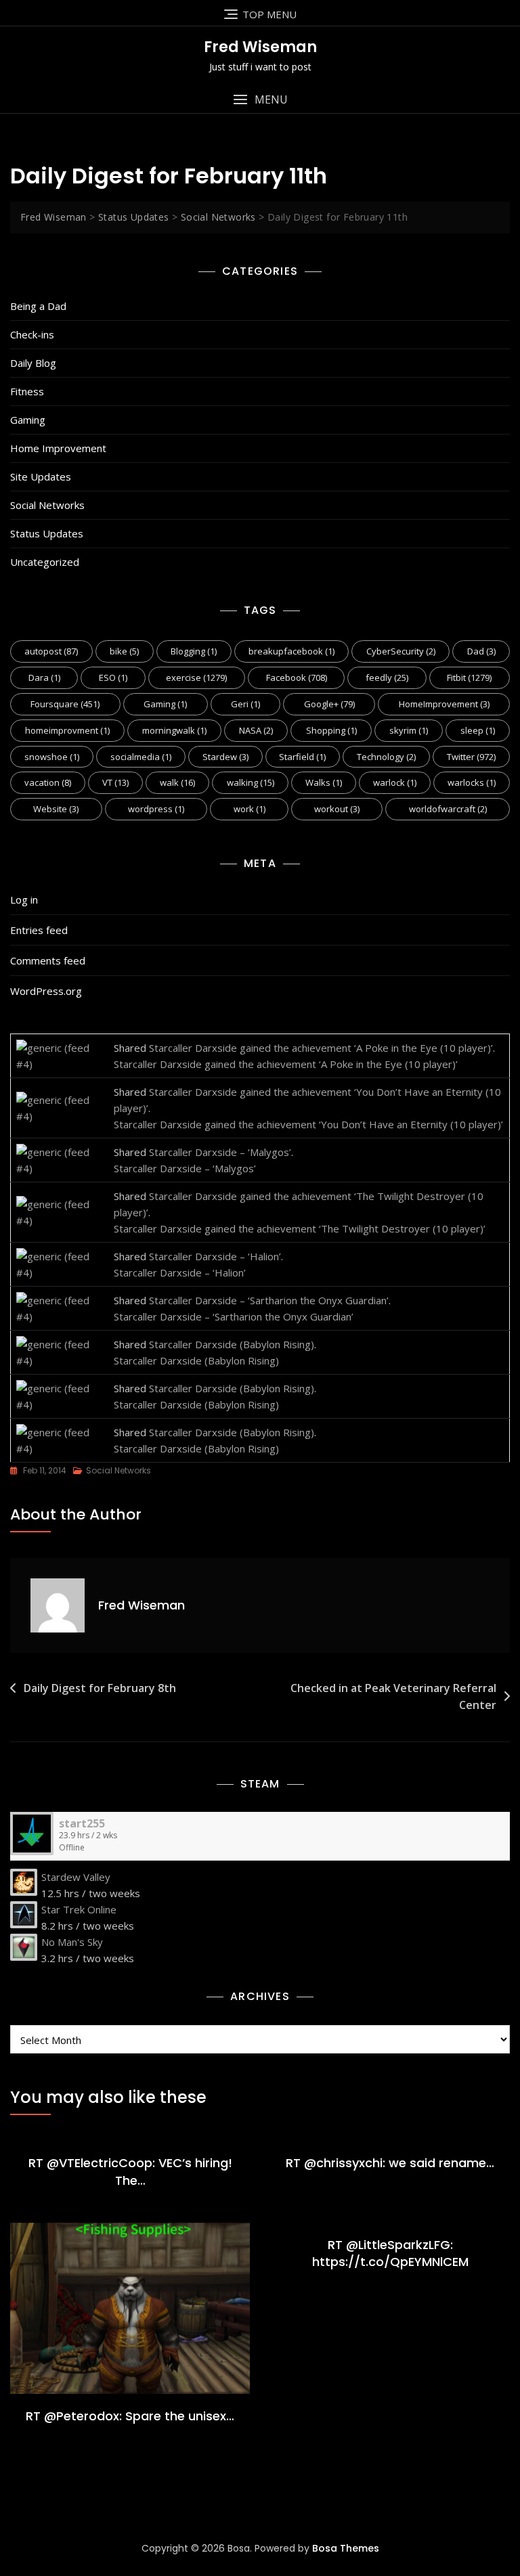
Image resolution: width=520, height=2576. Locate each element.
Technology (386, 757)
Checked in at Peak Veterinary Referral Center (393, 1697)
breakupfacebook (291, 651)
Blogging (194, 651)
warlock (395, 782)
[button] (260, 100)
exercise (196, 678)
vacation (48, 782)
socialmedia (141, 757)
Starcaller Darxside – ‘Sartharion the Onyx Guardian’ (269, 1300)
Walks (324, 782)
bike (124, 651)
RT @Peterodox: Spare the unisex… (130, 2416)
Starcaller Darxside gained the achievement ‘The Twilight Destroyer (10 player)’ (300, 1228)
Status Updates (47, 533)
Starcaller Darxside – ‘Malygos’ (220, 1152)
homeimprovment (67, 730)
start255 (82, 1823)
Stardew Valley (76, 1877)
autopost (51, 651)
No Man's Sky (72, 1942)
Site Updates (41, 476)
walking (251, 782)
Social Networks (47, 505)
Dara (44, 678)
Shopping (331, 730)
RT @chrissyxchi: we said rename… (390, 2163)
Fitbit (469, 678)
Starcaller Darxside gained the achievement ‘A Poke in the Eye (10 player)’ (321, 1048)
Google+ (329, 704)
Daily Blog (33, 363)
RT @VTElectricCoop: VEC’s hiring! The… (130, 2171)
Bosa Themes (346, 2548)
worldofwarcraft (448, 809)
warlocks (472, 782)
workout (337, 809)
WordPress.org (46, 991)
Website (56, 809)
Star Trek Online (79, 1909)
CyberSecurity (401, 651)
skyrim (409, 730)
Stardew (225, 757)
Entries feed (39, 930)
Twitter (471, 757)
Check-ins (32, 334)
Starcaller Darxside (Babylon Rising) (232, 1344)
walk (177, 782)
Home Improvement (58, 448)
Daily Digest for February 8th (100, 1688)
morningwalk (174, 730)
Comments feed (48, 960)
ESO (113, 678)
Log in (24, 900)
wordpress (156, 809)
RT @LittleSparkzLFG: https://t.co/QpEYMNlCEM (390, 2253)
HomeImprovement (444, 704)
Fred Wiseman (260, 47)
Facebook (297, 678)
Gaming (28, 420)
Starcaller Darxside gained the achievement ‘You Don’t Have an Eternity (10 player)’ (308, 1124)
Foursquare (65, 704)
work (250, 809)
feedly (387, 678)
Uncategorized (45, 562)
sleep (478, 730)
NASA (256, 730)
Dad (481, 651)
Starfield (302, 757)
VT (115, 782)
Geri (245, 704)
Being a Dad (38, 306)
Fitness (27, 391)
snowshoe (52, 757)
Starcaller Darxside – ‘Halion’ (215, 1256)
